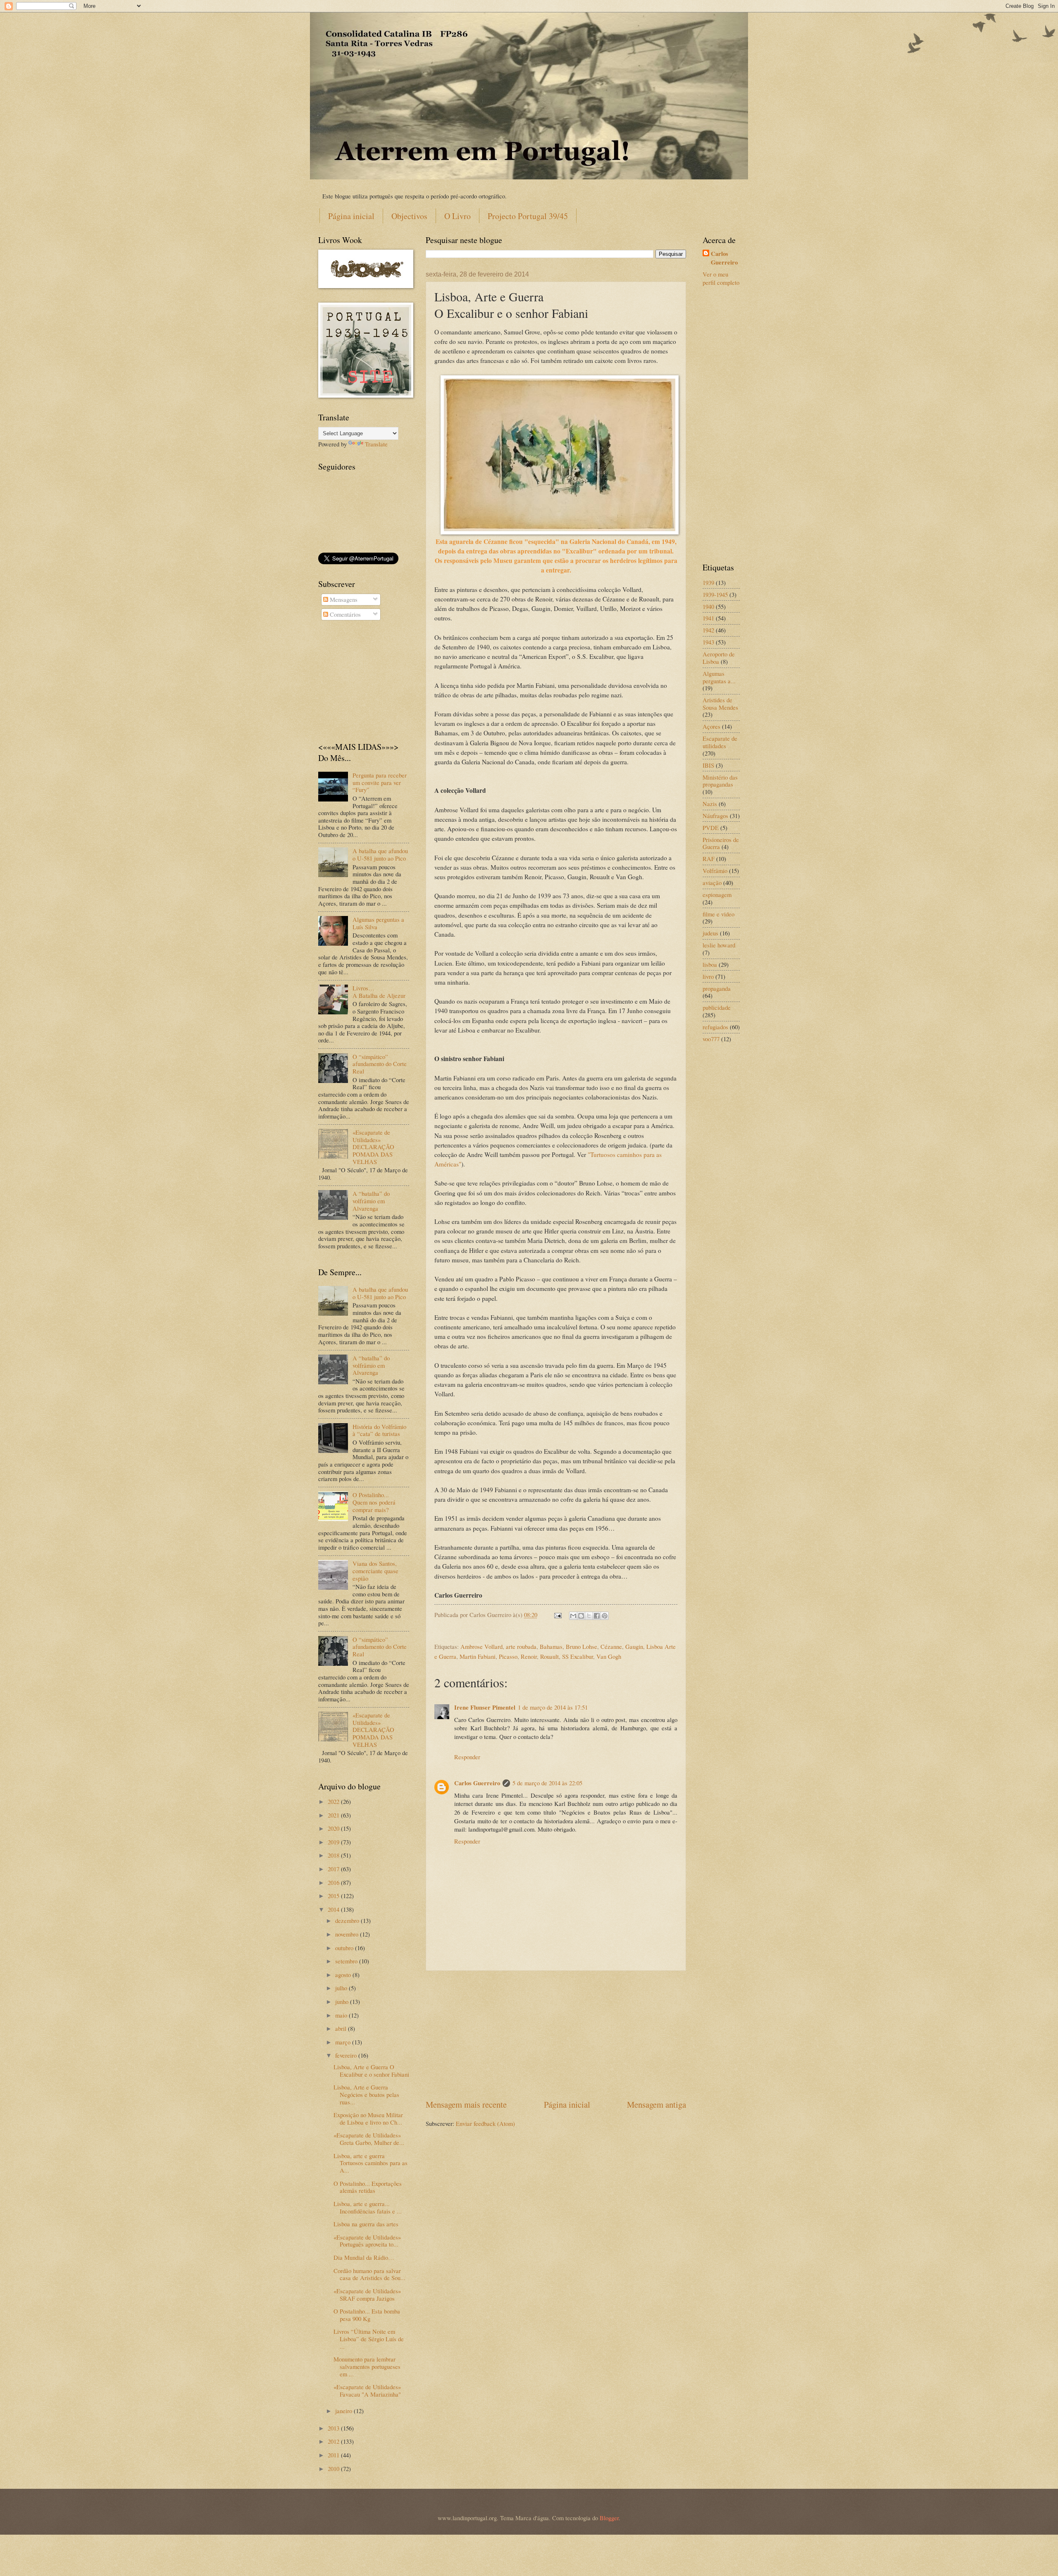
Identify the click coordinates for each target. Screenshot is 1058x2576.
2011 (334, 2455)
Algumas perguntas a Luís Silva (378, 923)
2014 (334, 1909)
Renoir (529, 1656)
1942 (708, 630)
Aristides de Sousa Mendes (720, 704)
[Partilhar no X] (589, 1616)
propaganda (717, 988)
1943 (708, 642)
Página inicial (351, 216)
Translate (376, 444)
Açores (711, 726)
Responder (467, 1757)
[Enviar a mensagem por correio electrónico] (557, 1615)
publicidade (717, 1007)
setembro (347, 1961)
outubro (345, 1948)
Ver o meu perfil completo (721, 278)
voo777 (711, 1039)
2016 (334, 1882)
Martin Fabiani (478, 1656)
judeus (710, 933)
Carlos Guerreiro (477, 1783)
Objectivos (409, 216)
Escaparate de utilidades (720, 742)
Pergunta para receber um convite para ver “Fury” (380, 782)
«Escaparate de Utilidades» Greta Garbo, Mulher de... (369, 2139)
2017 (334, 1869)
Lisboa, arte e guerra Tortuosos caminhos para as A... (371, 2163)
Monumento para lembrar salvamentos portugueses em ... (367, 2366)
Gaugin (634, 1646)
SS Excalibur (578, 1656)
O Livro (458, 216)
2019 (334, 1842)
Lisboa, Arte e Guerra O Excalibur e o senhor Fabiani (371, 2070)
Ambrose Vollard (481, 1646)
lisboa (710, 964)
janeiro (344, 2411)
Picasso (508, 1656)
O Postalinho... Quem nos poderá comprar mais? (374, 1502)
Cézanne (611, 1646)
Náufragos (715, 816)
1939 (708, 582)
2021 (334, 1815)
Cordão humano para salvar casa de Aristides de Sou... (369, 2274)
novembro (348, 1934)
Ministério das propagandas (720, 781)
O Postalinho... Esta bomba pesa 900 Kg (367, 2315)
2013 (334, 2428)
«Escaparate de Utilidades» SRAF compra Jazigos (367, 2295)
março (344, 2042)
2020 (334, 1828)
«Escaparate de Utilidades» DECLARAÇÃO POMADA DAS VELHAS (373, 1147)
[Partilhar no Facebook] (597, 1616)
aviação (712, 883)
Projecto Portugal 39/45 (528, 216)
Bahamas (551, 1646)
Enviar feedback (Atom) (485, 2123)
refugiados (715, 1027)
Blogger (609, 2518)
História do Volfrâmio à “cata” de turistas (379, 1430)
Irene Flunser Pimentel (485, 1707)
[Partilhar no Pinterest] (605, 1616)
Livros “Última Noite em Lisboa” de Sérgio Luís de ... (369, 2339)
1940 (708, 606)
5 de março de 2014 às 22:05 (547, 1783)
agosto (344, 1975)
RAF (709, 859)
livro (708, 976)
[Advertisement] (556, 2035)
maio (342, 2015)
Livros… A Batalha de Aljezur (379, 992)
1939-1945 (715, 594)
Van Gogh (609, 1656)
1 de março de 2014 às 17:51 (553, 1707)
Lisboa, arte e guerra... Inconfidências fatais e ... (368, 2207)
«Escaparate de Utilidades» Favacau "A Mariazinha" (367, 2390)
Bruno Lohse (581, 1646)
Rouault (549, 1656)
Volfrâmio (715, 871)
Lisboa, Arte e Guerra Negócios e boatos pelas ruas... (366, 2094)
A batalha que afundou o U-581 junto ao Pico (380, 854)
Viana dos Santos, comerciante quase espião (375, 1571)
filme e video (718, 914)
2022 (334, 1801)
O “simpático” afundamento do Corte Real (380, 1064)
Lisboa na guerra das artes (366, 2224)
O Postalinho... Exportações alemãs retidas (368, 2187)
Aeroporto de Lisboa (719, 658)
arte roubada (521, 1646)
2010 (334, 2469)
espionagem (717, 894)
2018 (334, 1855)
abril (342, 2028)
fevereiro (347, 2055)
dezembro (348, 1920)
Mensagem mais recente (466, 2104)
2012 (334, 2441)
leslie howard (719, 945)
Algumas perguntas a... (719, 677)
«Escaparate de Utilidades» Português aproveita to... (367, 2241)
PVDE (711, 828)
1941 (708, 618)
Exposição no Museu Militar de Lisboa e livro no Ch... (368, 2118)
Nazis (710, 804)
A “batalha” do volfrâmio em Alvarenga (371, 1201)
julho (342, 1988)
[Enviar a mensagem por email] (573, 1616)
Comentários (344, 614)
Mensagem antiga (656, 2104)
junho (343, 2001)
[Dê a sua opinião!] (581, 1616)
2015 (334, 1896)
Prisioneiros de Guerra (721, 843)
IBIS (708, 765)
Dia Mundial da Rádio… (364, 2257)
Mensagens (343, 599)
